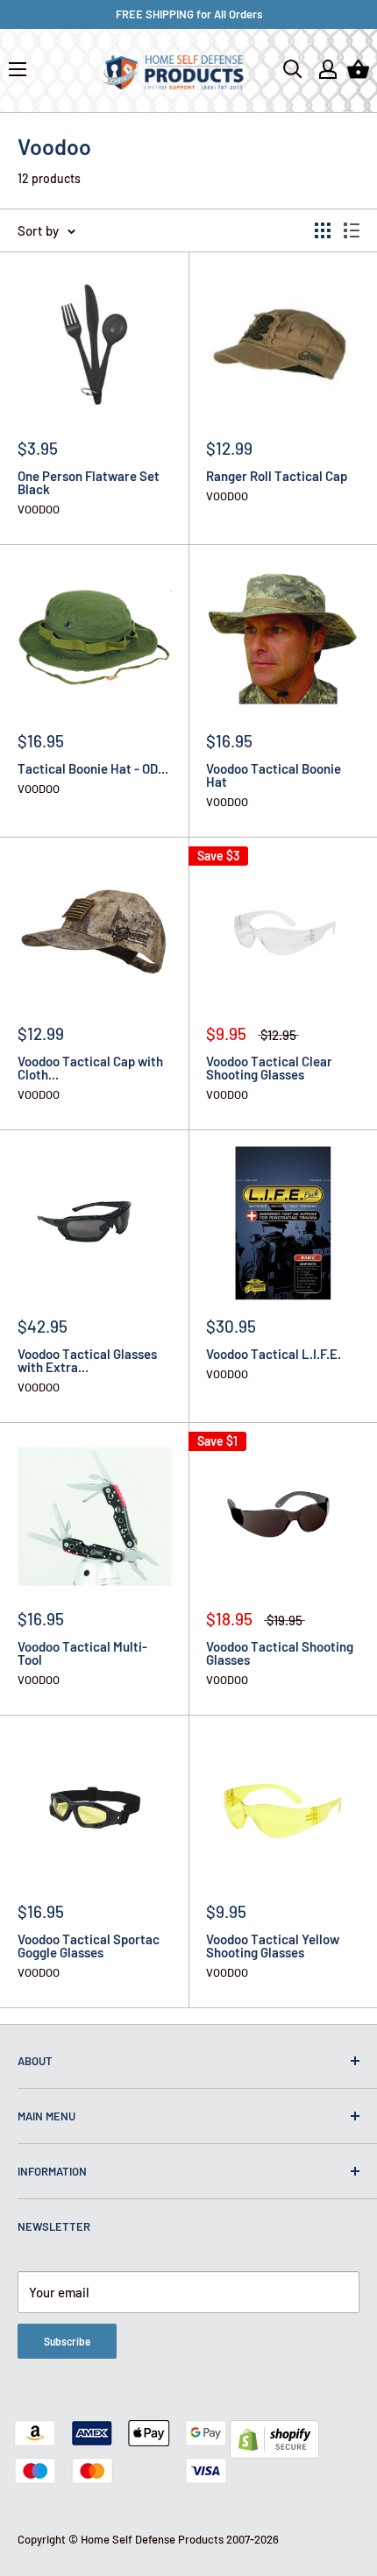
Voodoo (39, 510)
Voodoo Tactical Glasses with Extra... (87, 1361)
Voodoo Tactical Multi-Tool (82, 1653)
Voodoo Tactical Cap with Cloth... (90, 1068)
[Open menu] (18, 69)
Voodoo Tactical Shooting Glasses (280, 1653)
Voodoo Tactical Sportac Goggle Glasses (89, 1946)
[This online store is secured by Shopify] (274, 2432)
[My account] (328, 69)
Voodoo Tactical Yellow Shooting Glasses (273, 1946)
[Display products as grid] (323, 230)
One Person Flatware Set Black (89, 483)
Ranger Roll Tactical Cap (277, 476)
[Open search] (293, 69)
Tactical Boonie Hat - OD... (93, 769)
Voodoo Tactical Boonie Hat (274, 775)
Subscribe (67, 2341)
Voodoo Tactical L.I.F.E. (274, 1354)
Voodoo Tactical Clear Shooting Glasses (269, 1068)
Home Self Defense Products (152, 2539)
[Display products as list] (352, 230)
